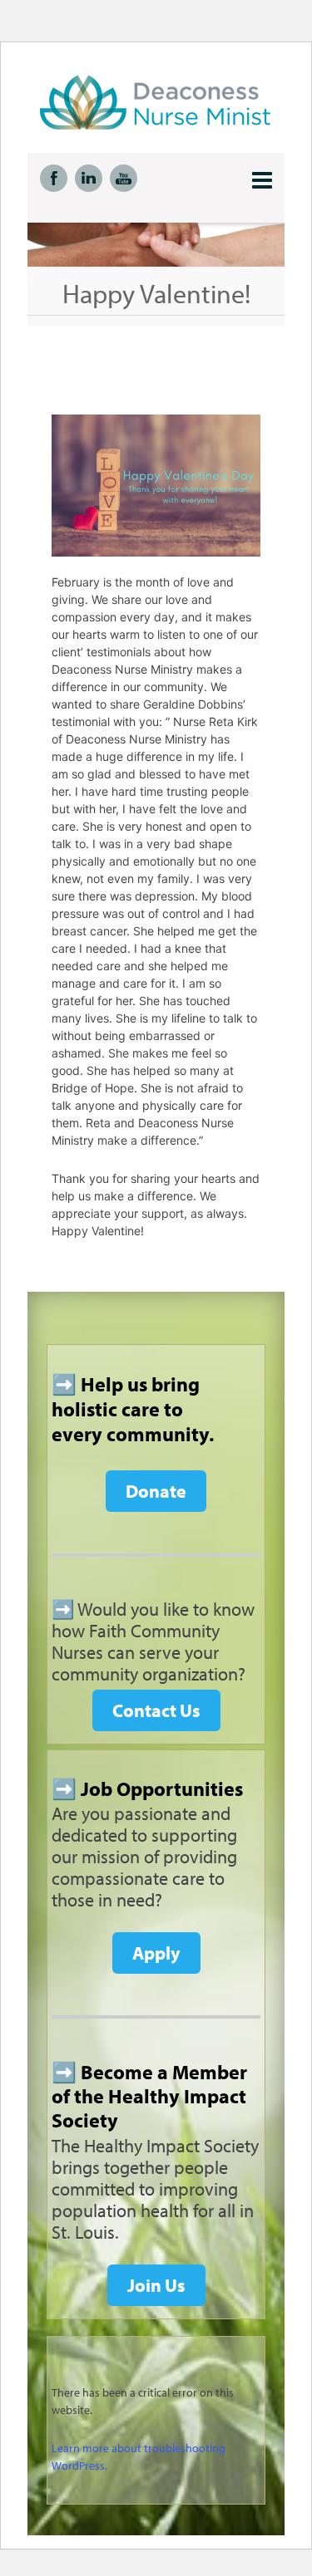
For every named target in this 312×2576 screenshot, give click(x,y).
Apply (156, 1953)
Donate (156, 1491)
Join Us (156, 2285)
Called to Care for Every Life (169, 102)
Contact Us (156, 1710)
